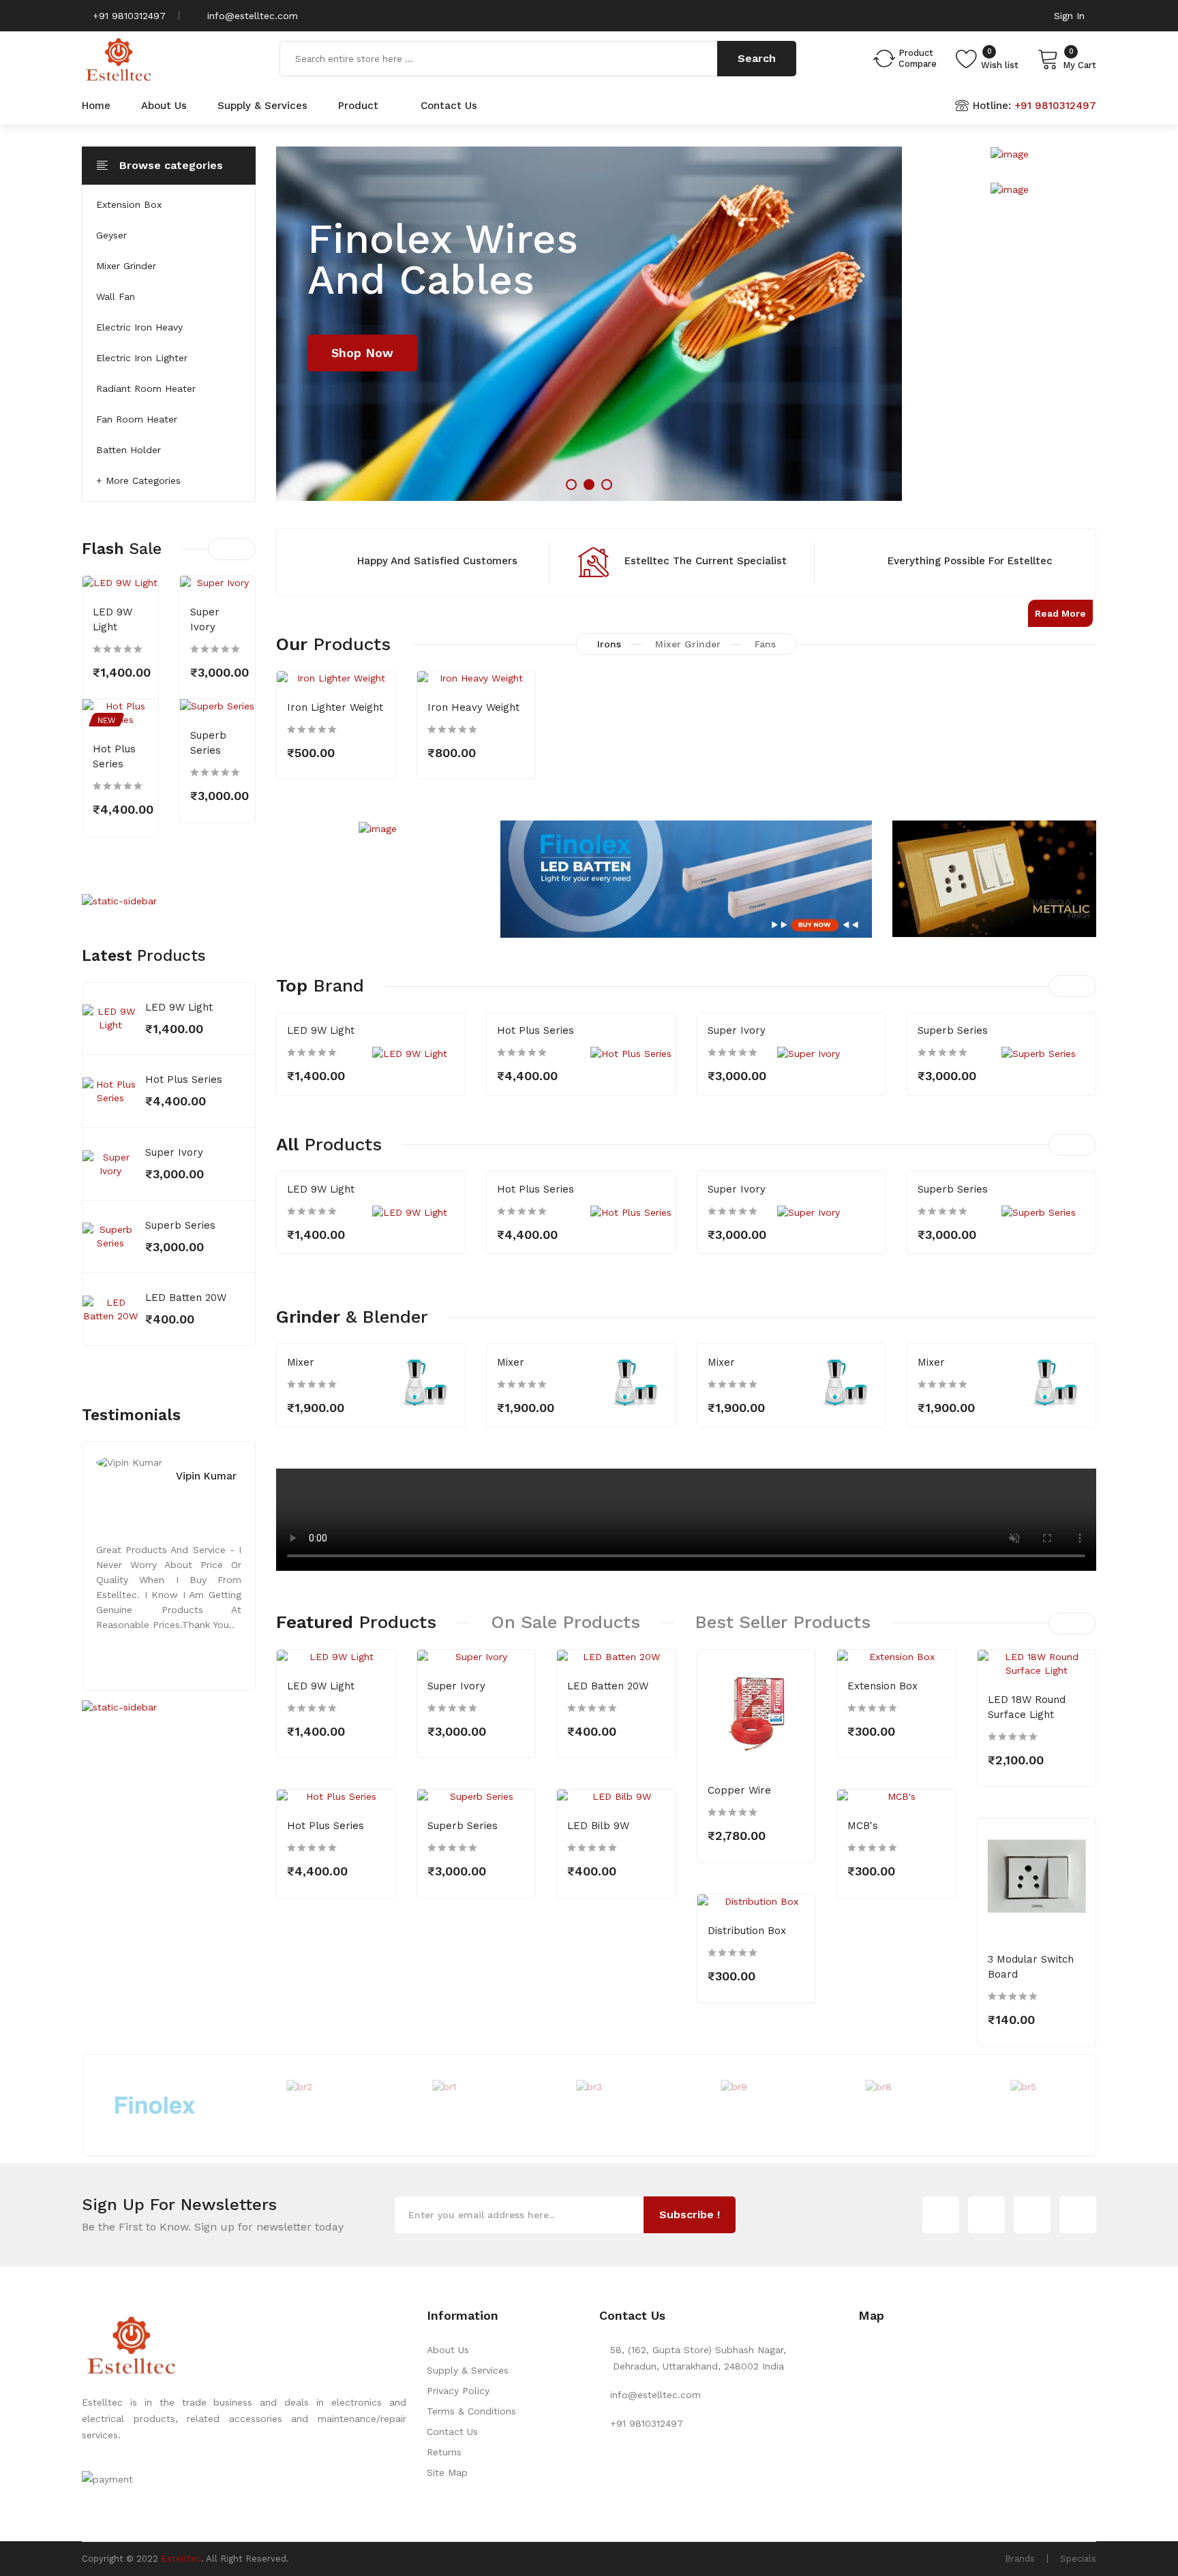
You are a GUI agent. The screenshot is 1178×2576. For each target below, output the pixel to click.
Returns (444, 2452)
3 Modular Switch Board (1031, 1967)
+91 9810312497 (127, 16)
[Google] (986, 2215)
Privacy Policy (458, 2391)
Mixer (301, 1362)
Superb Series (180, 1225)
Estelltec (181, 2559)
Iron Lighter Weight (335, 707)
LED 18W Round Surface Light (1027, 1707)
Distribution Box (747, 1931)
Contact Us (452, 2432)
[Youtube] (1078, 2215)
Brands (1020, 2559)
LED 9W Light (179, 1007)
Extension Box (882, 1686)
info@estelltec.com (251, 16)
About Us (448, 2350)
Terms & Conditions (471, 2411)
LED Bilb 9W (598, 1826)
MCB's (863, 1826)
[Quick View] (139, 701)
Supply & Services (468, 2370)
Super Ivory (174, 1152)
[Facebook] (1032, 2215)
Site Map (447, 2472)
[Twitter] (941, 2215)
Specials (1078, 2559)
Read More (1060, 613)
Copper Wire (739, 1790)
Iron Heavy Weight (473, 707)
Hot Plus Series (184, 1079)
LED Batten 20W (186, 1298)
